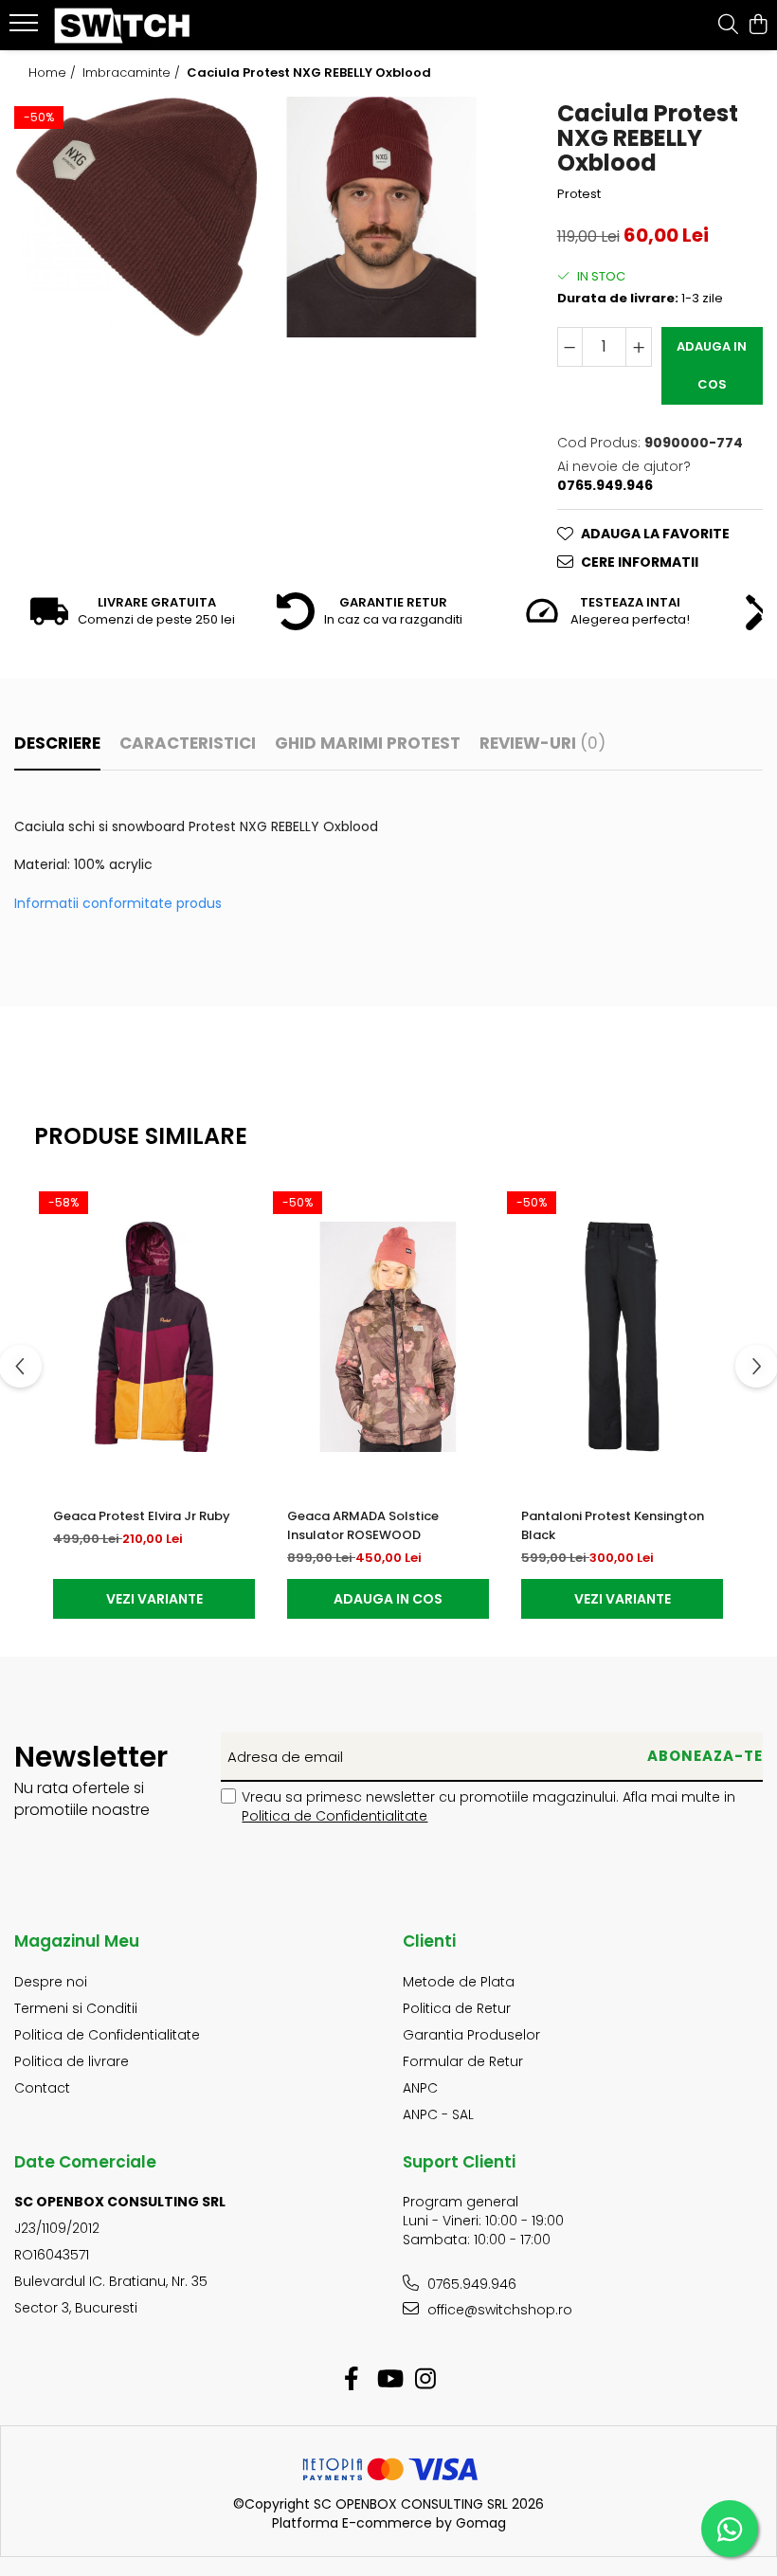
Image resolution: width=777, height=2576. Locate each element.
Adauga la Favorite (655, 534)
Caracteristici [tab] (188, 743)
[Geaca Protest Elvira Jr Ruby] (154, 1337)
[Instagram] (426, 2380)
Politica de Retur (457, 2008)
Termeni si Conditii (76, 2008)
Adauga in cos (712, 365)
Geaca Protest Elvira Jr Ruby (142, 1516)
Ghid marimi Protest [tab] (368, 743)
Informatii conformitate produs (118, 903)
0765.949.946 (470, 2284)
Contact (42, 2088)
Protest (579, 194)
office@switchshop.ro (498, 2310)
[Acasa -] (129, 26)
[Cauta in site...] (728, 26)
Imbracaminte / (133, 73)
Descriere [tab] (57, 743)
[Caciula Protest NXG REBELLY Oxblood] (136, 217)
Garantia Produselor (471, 2035)
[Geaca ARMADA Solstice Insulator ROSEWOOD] (388, 1337)
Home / (54, 73)
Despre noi (51, 1982)
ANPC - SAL (438, 2114)
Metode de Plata (459, 1982)
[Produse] (26, 28)
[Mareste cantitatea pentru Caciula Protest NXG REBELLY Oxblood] (639, 347)
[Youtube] (389, 2380)
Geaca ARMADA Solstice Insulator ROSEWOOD (363, 1525)
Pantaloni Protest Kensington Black (613, 1525)
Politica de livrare (72, 2061)
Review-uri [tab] (542, 743)
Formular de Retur (463, 2061)
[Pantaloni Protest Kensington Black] (622, 1337)
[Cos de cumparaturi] (758, 26)
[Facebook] (352, 2380)
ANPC (420, 2088)
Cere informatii (640, 562)
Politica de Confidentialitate (334, 1816)
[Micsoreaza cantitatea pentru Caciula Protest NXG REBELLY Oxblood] (570, 347)
